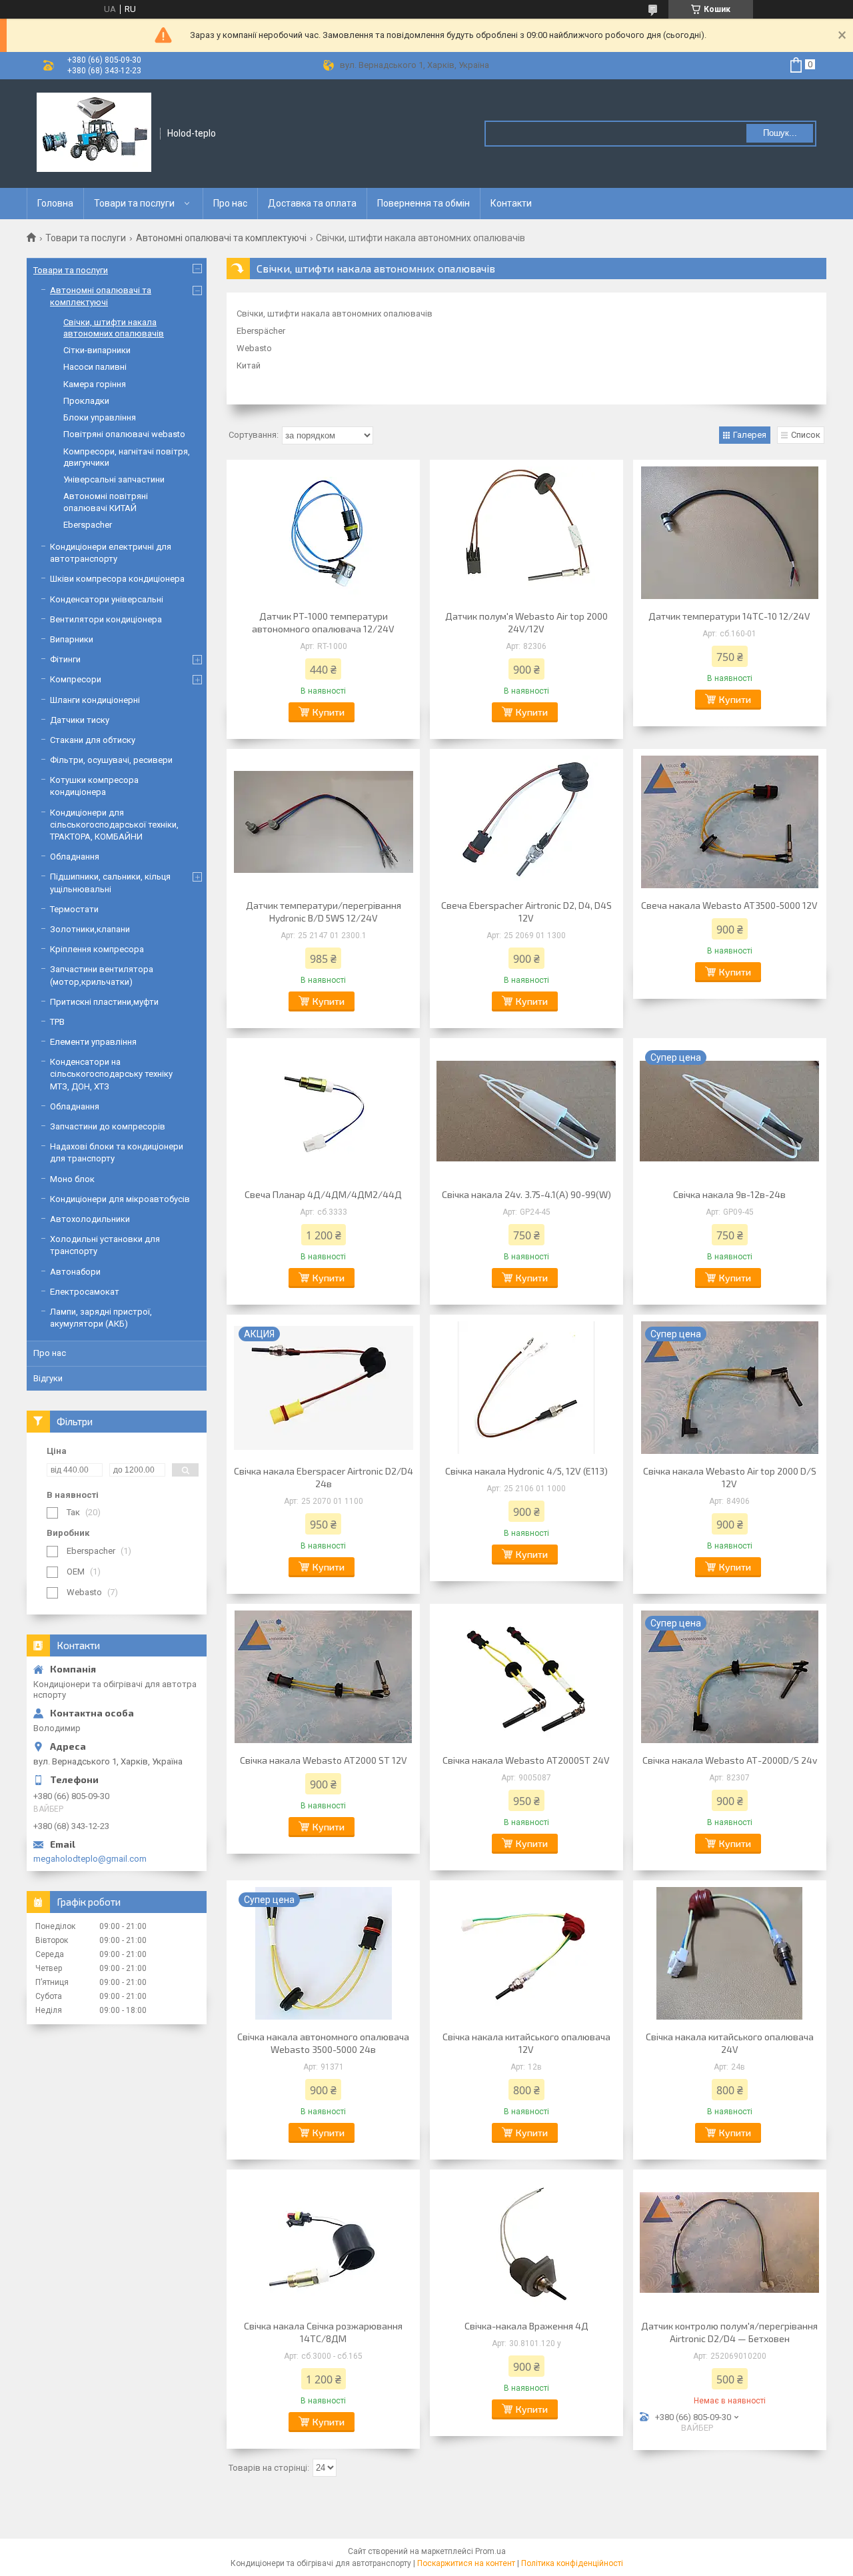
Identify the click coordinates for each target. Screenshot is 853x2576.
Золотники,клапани (90, 929)
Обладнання (75, 857)
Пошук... (780, 133)
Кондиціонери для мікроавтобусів (120, 1199)
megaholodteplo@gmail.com (90, 1859)
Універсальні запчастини (114, 479)
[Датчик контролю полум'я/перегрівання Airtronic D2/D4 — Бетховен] (730, 2243)
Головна (55, 203)
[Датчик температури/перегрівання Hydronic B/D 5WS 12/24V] (323, 822)
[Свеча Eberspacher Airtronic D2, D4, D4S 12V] (526, 822)
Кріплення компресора (97, 949)
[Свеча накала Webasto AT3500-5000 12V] (730, 822)
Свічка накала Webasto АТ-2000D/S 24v (730, 1760)
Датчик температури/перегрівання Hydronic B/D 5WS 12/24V (324, 912)
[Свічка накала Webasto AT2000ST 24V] (526, 1677)
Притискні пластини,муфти (104, 1002)
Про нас (230, 203)
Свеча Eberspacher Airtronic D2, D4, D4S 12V (526, 912)
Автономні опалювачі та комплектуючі (221, 238)
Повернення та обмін (424, 203)
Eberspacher (88, 525)
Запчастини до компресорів (108, 1126)
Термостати (74, 909)
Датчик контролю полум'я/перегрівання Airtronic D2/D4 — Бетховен (729, 2332)
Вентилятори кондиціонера (106, 619)
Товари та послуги (134, 203)
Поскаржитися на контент (466, 2563)
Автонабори (75, 1272)
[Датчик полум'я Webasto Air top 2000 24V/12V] (526, 533)
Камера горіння (95, 384)
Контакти (511, 203)
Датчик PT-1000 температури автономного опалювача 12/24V (323, 622)
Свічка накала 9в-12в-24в (729, 1194)
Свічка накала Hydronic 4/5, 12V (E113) (526, 1471)
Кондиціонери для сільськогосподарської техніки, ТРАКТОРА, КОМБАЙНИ (114, 825)
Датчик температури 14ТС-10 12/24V (729, 616)
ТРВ (57, 1022)
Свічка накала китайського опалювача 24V (730, 2043)
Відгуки (48, 1378)
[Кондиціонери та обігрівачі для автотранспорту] (94, 133)
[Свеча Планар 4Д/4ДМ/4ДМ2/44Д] (323, 1111)
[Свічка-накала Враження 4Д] (526, 2243)
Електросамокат (85, 1292)
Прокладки (86, 401)
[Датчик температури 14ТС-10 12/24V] (730, 533)
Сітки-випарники (97, 350)
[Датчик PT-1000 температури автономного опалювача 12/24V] (323, 533)
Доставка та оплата (312, 203)
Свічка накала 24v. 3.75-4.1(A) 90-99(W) (526, 1194)
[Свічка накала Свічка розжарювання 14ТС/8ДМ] (323, 2243)
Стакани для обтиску (93, 740)
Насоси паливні (95, 367)
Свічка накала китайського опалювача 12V (526, 2043)
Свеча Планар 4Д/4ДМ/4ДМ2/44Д (323, 1194)
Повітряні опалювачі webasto (124, 434)
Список (806, 435)
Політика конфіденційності (572, 2563)
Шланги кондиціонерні (95, 700)
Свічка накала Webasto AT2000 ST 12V (324, 1760)
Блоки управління (100, 417)
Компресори (76, 679)
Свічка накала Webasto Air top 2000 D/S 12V (730, 1477)
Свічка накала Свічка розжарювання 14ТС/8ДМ (323, 2332)
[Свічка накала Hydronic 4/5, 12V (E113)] (526, 1388)
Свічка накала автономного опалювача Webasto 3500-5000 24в (323, 2043)
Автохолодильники (90, 1219)
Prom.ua (490, 2551)
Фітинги (65, 659)
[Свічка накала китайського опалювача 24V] (730, 1954)
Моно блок (72, 1179)
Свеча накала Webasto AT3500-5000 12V (729, 905)
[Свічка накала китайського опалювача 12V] (526, 1954)
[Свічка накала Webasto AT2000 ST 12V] (323, 1677)
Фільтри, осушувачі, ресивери (111, 760)
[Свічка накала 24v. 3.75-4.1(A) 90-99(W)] (526, 1111)
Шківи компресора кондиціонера (117, 579)
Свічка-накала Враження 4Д (526, 2326)
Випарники (72, 639)
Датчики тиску (80, 720)
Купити (329, 712)
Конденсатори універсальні (107, 599)
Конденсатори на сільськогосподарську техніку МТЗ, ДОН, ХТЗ (111, 1074)
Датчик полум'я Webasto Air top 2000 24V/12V (526, 622)
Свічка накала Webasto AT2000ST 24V (526, 1760)
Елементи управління (93, 1042)
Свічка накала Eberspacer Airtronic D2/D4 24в (324, 1477)
